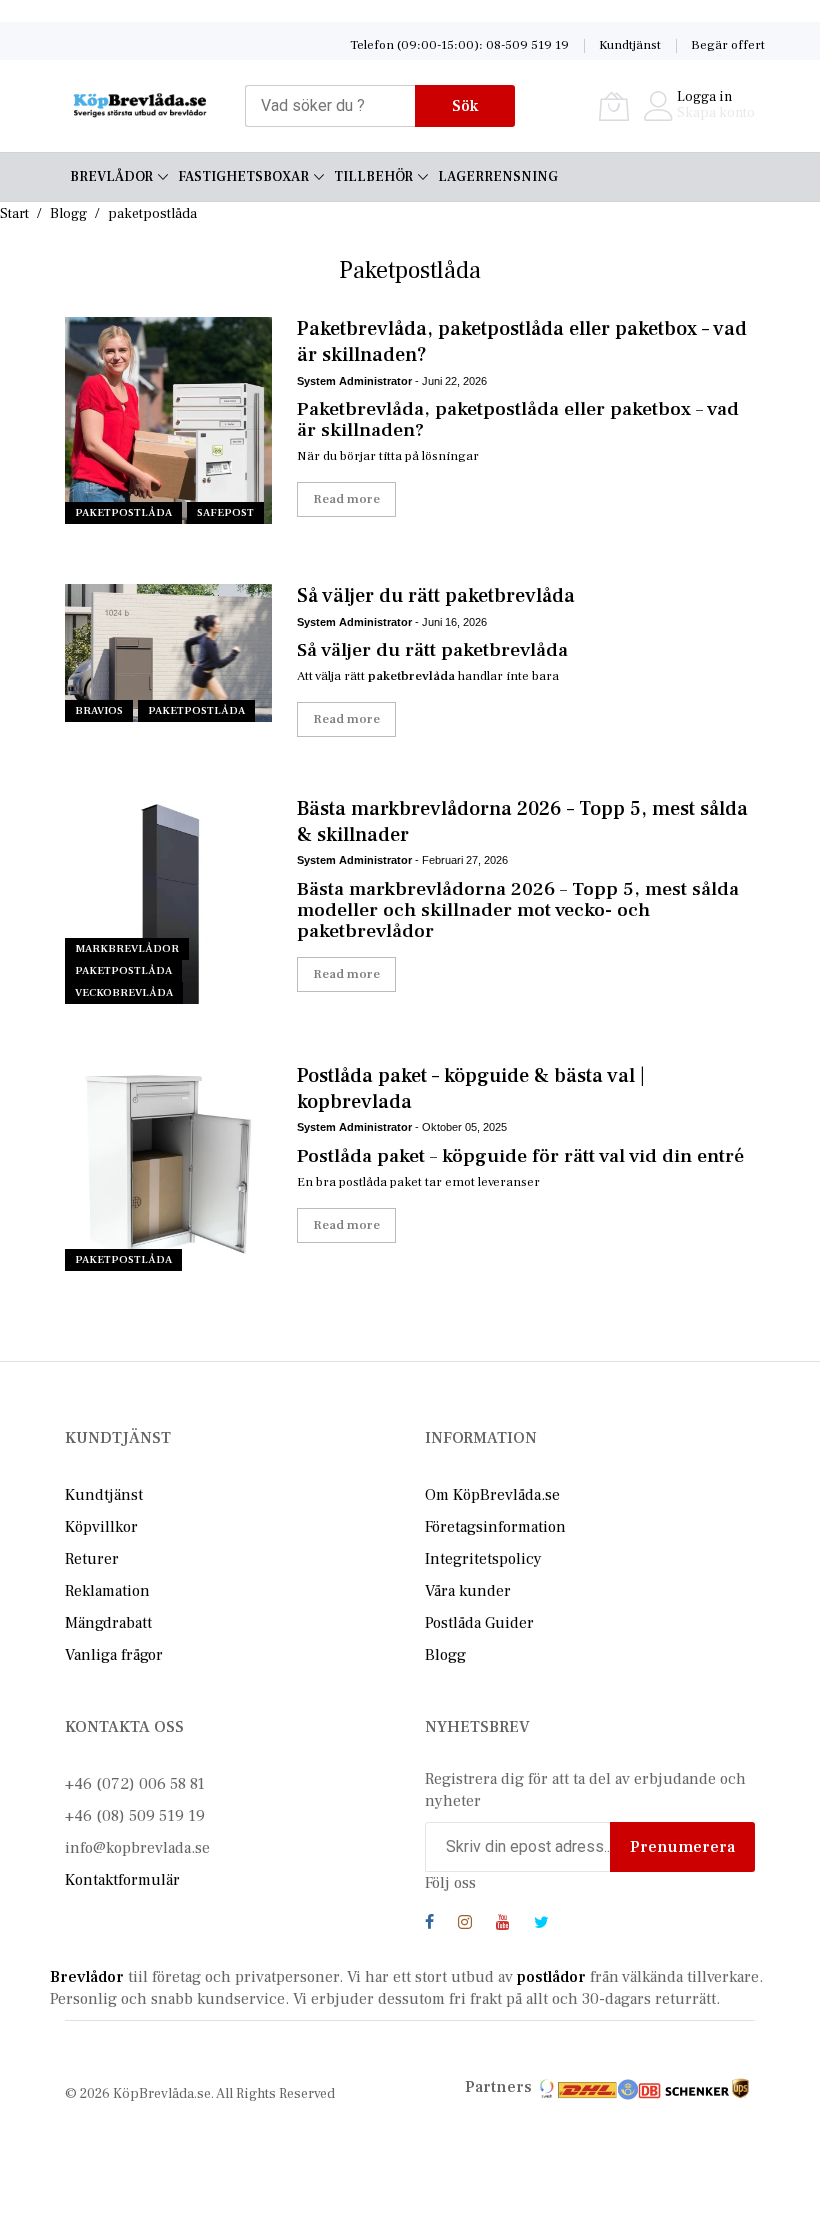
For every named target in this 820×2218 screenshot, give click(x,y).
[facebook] (429, 1925)
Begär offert (728, 45)
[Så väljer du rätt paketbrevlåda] (168, 653)
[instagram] (465, 1925)
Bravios (99, 710)
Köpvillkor (101, 1527)
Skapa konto (716, 113)
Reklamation (107, 1591)
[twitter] (541, 1925)
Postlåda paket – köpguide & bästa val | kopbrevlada (471, 1089)
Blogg (68, 214)
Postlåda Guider (479, 1623)
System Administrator (354, 381)
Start (14, 214)
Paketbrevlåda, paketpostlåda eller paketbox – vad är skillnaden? (522, 342)
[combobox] (330, 106)
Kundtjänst (630, 45)
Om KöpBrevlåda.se (492, 1495)
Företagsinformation (495, 1527)
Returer (92, 1559)
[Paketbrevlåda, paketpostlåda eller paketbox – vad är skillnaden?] (168, 420)
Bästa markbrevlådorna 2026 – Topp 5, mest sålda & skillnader (522, 822)
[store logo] (140, 105)
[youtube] (503, 1925)
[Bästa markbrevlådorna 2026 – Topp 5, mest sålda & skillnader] (168, 900)
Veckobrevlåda (124, 992)
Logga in (704, 97)
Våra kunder (468, 1591)
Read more (346, 499)
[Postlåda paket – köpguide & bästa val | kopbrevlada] (168, 1167)
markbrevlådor (127, 948)
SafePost (225, 512)
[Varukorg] (614, 106)
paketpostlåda (123, 512)
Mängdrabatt (108, 1623)
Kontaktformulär (122, 1880)
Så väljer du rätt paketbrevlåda (436, 596)
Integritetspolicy (483, 1559)
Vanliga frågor (114, 1655)
